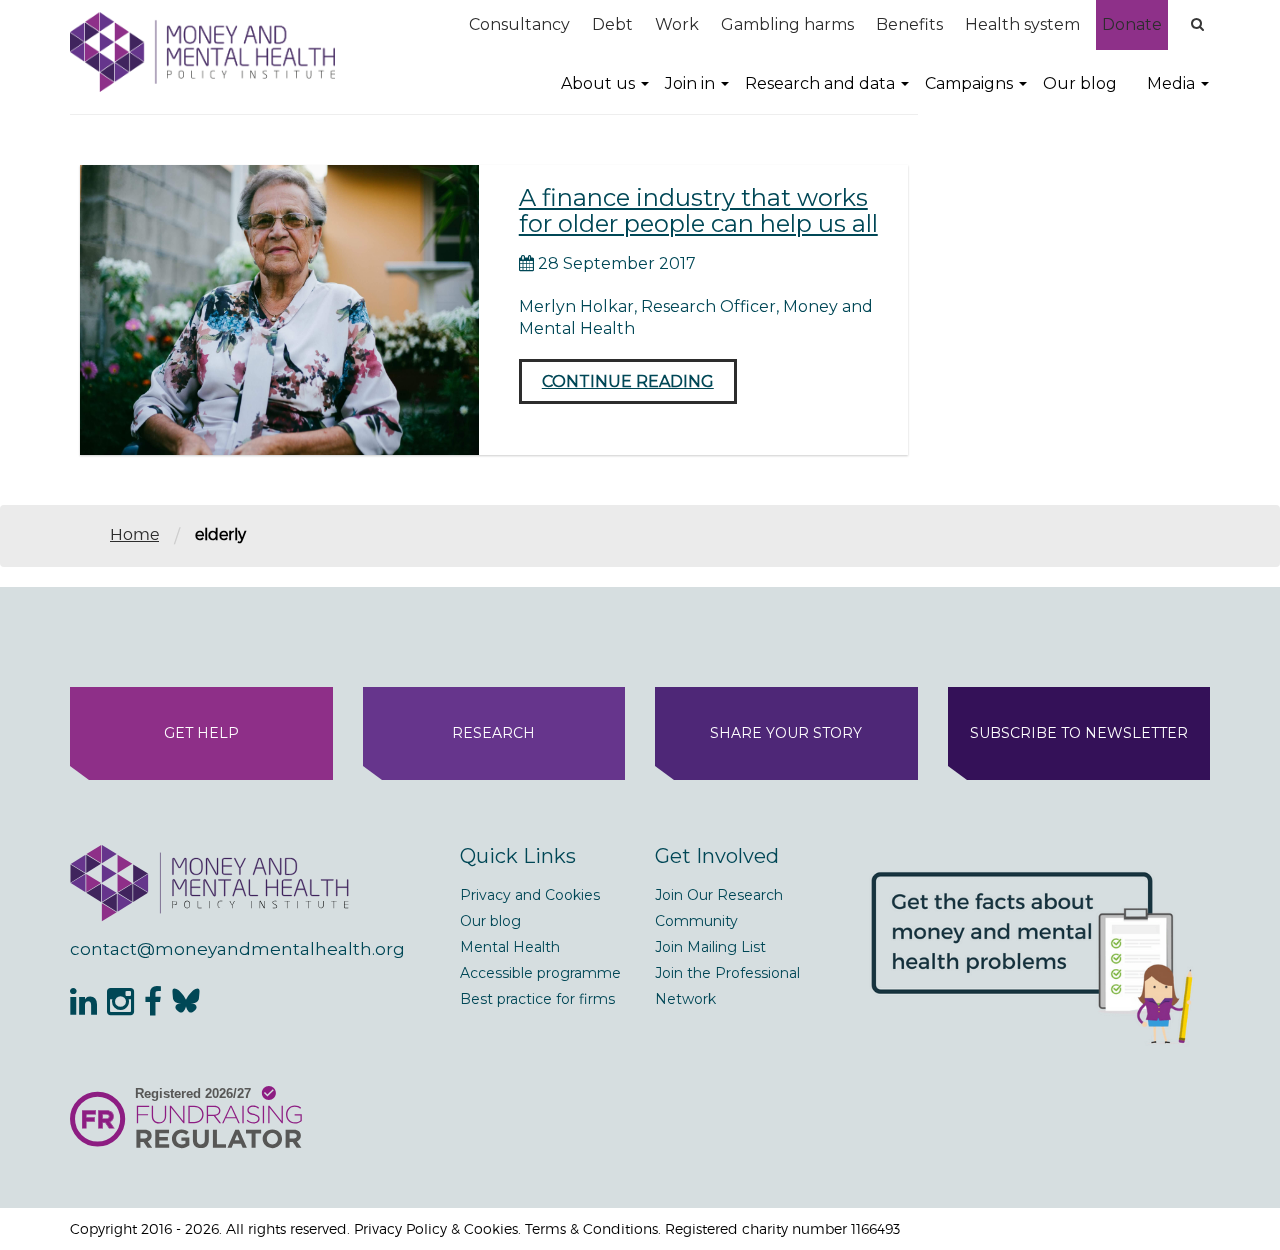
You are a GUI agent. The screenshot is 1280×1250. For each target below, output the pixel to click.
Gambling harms (787, 24)
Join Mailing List (710, 947)
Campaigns (969, 83)
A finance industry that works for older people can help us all (698, 210)
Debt (612, 24)
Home (134, 534)
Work (677, 24)
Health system (1022, 24)
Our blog (1080, 83)
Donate (1132, 24)
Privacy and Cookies (530, 895)
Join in (690, 83)
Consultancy (519, 24)
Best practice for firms (537, 999)
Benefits (909, 24)
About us (598, 83)
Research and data (820, 83)
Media (1171, 83)
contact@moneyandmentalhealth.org (237, 949)
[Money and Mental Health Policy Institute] (202, 51)
